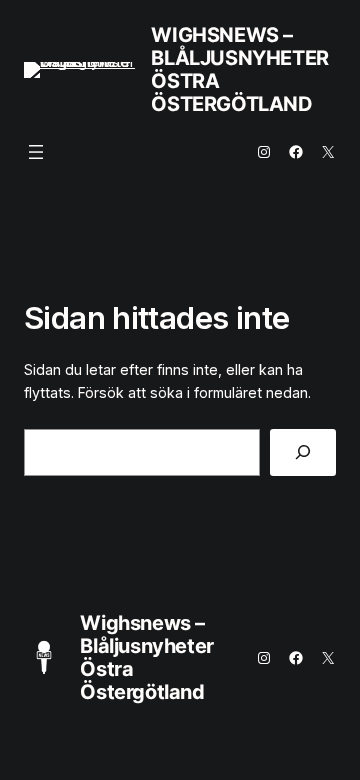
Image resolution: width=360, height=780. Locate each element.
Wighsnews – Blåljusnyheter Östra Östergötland (239, 69)
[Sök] (303, 452)
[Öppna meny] (36, 152)
